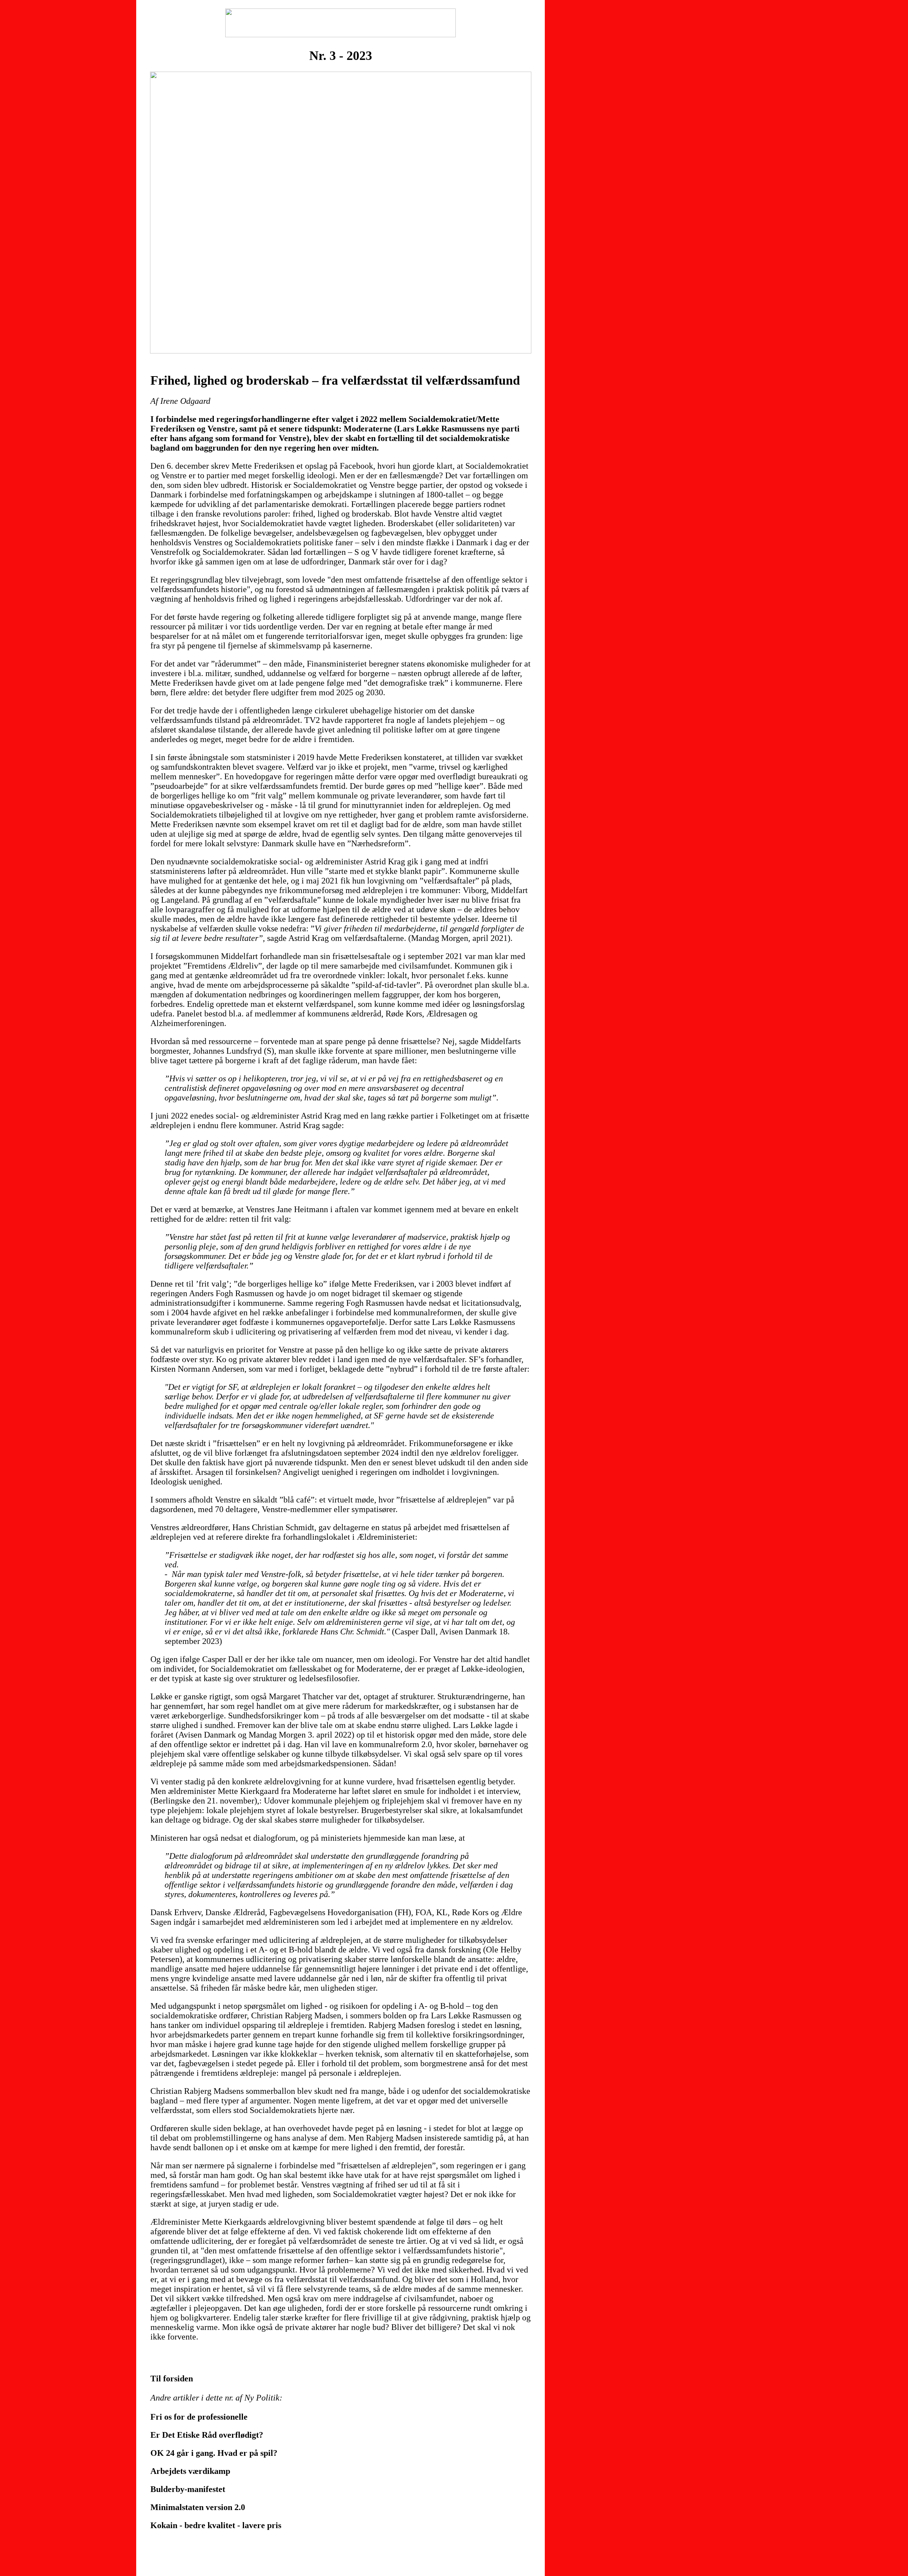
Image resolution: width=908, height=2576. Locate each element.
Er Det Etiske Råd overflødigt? (207, 2435)
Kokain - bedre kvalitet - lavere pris (216, 2525)
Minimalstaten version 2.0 (198, 2507)
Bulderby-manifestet (188, 2489)
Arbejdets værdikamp (190, 2471)
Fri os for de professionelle (199, 2417)
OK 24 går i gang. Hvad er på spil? (214, 2453)
